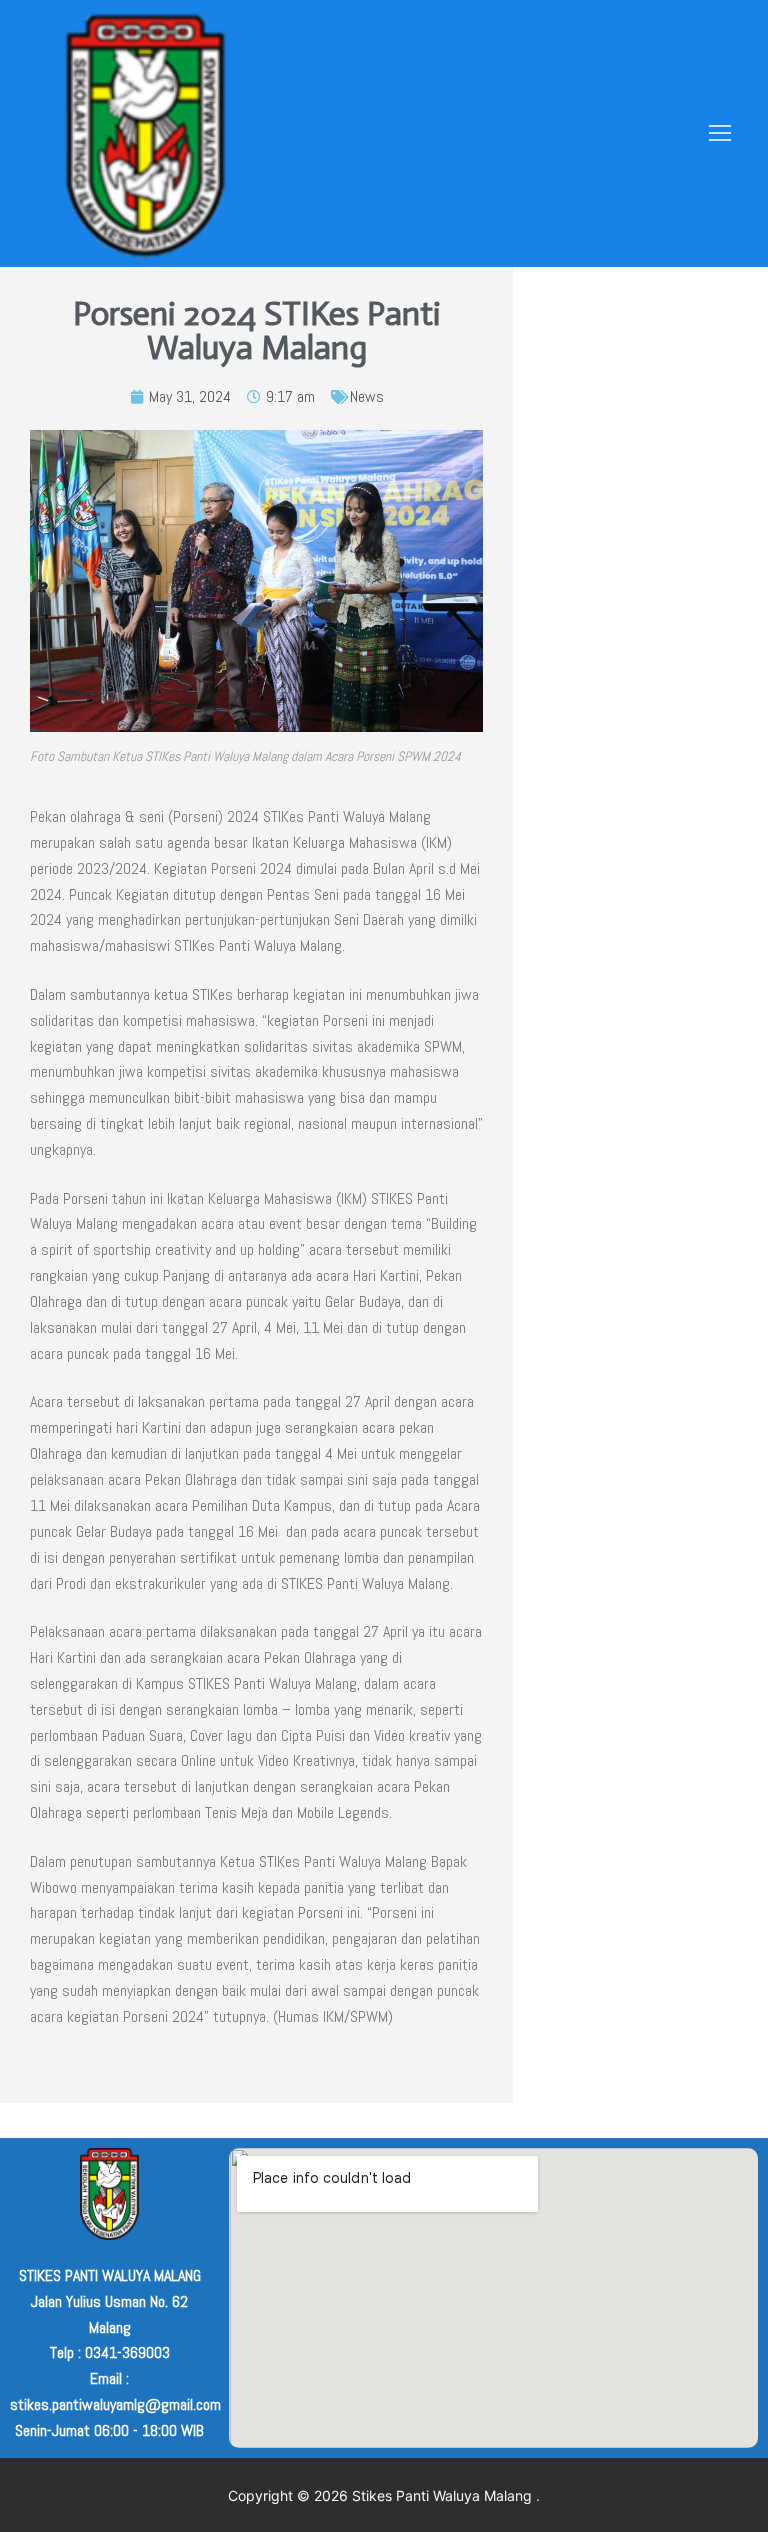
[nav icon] (720, 134)
